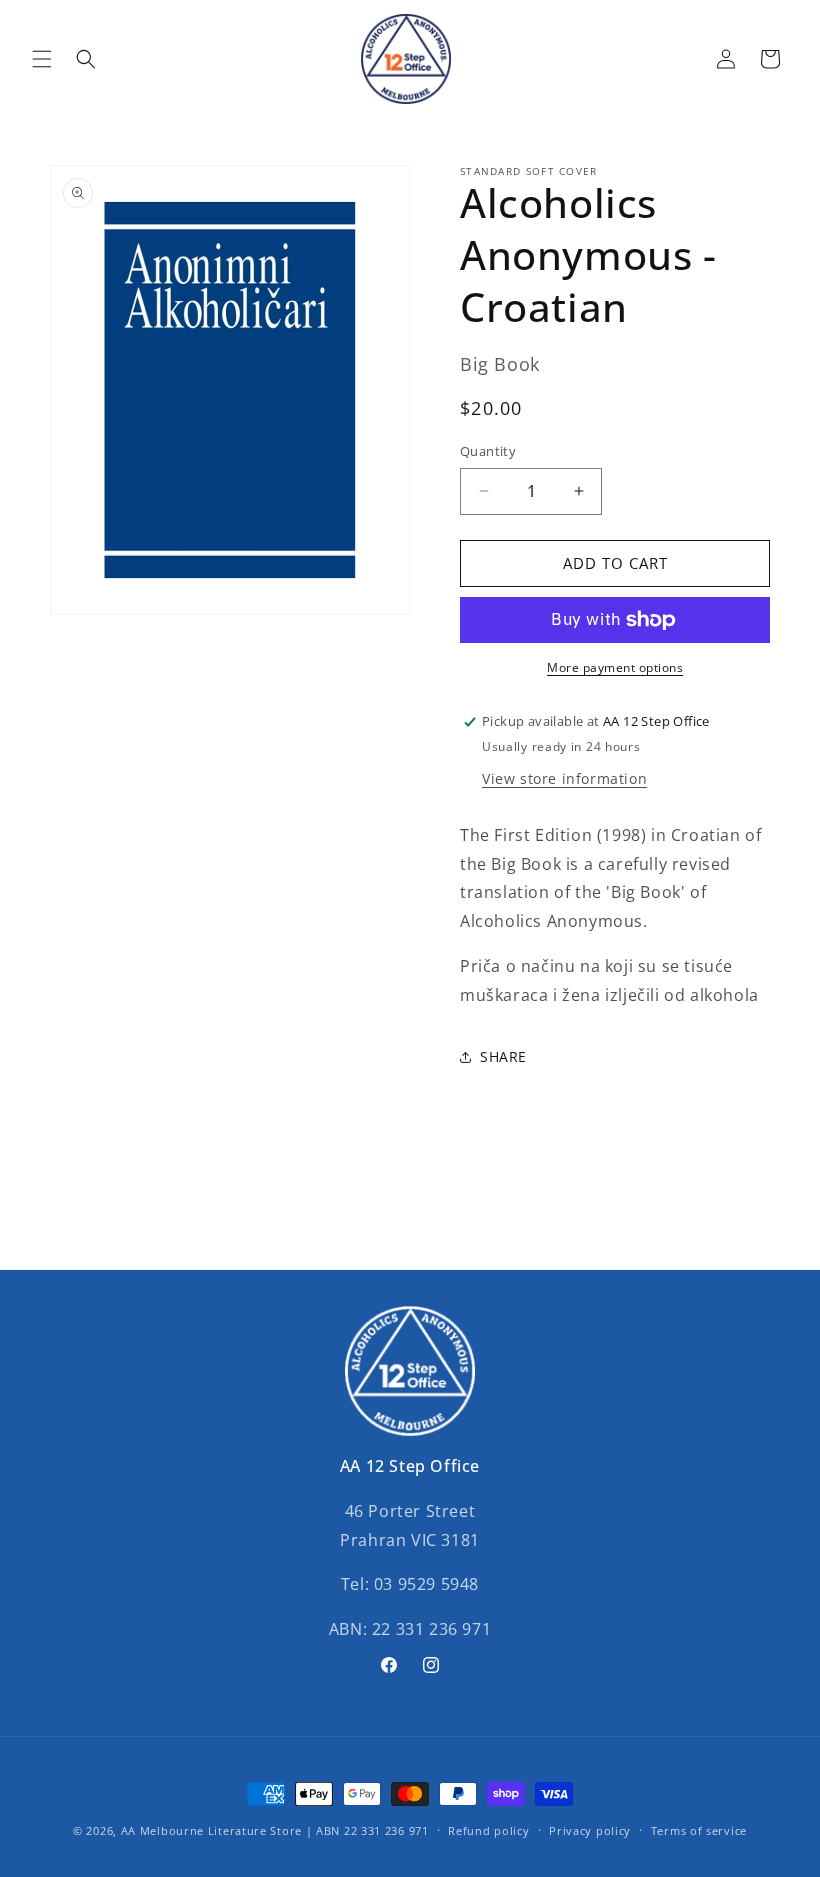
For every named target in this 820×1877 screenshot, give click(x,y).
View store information (564, 778)
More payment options (615, 667)
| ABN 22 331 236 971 (367, 1830)
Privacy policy (590, 1830)
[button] (42, 59)
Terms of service (699, 1830)
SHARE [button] (503, 1056)
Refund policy (488, 1830)
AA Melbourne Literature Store (211, 1830)
